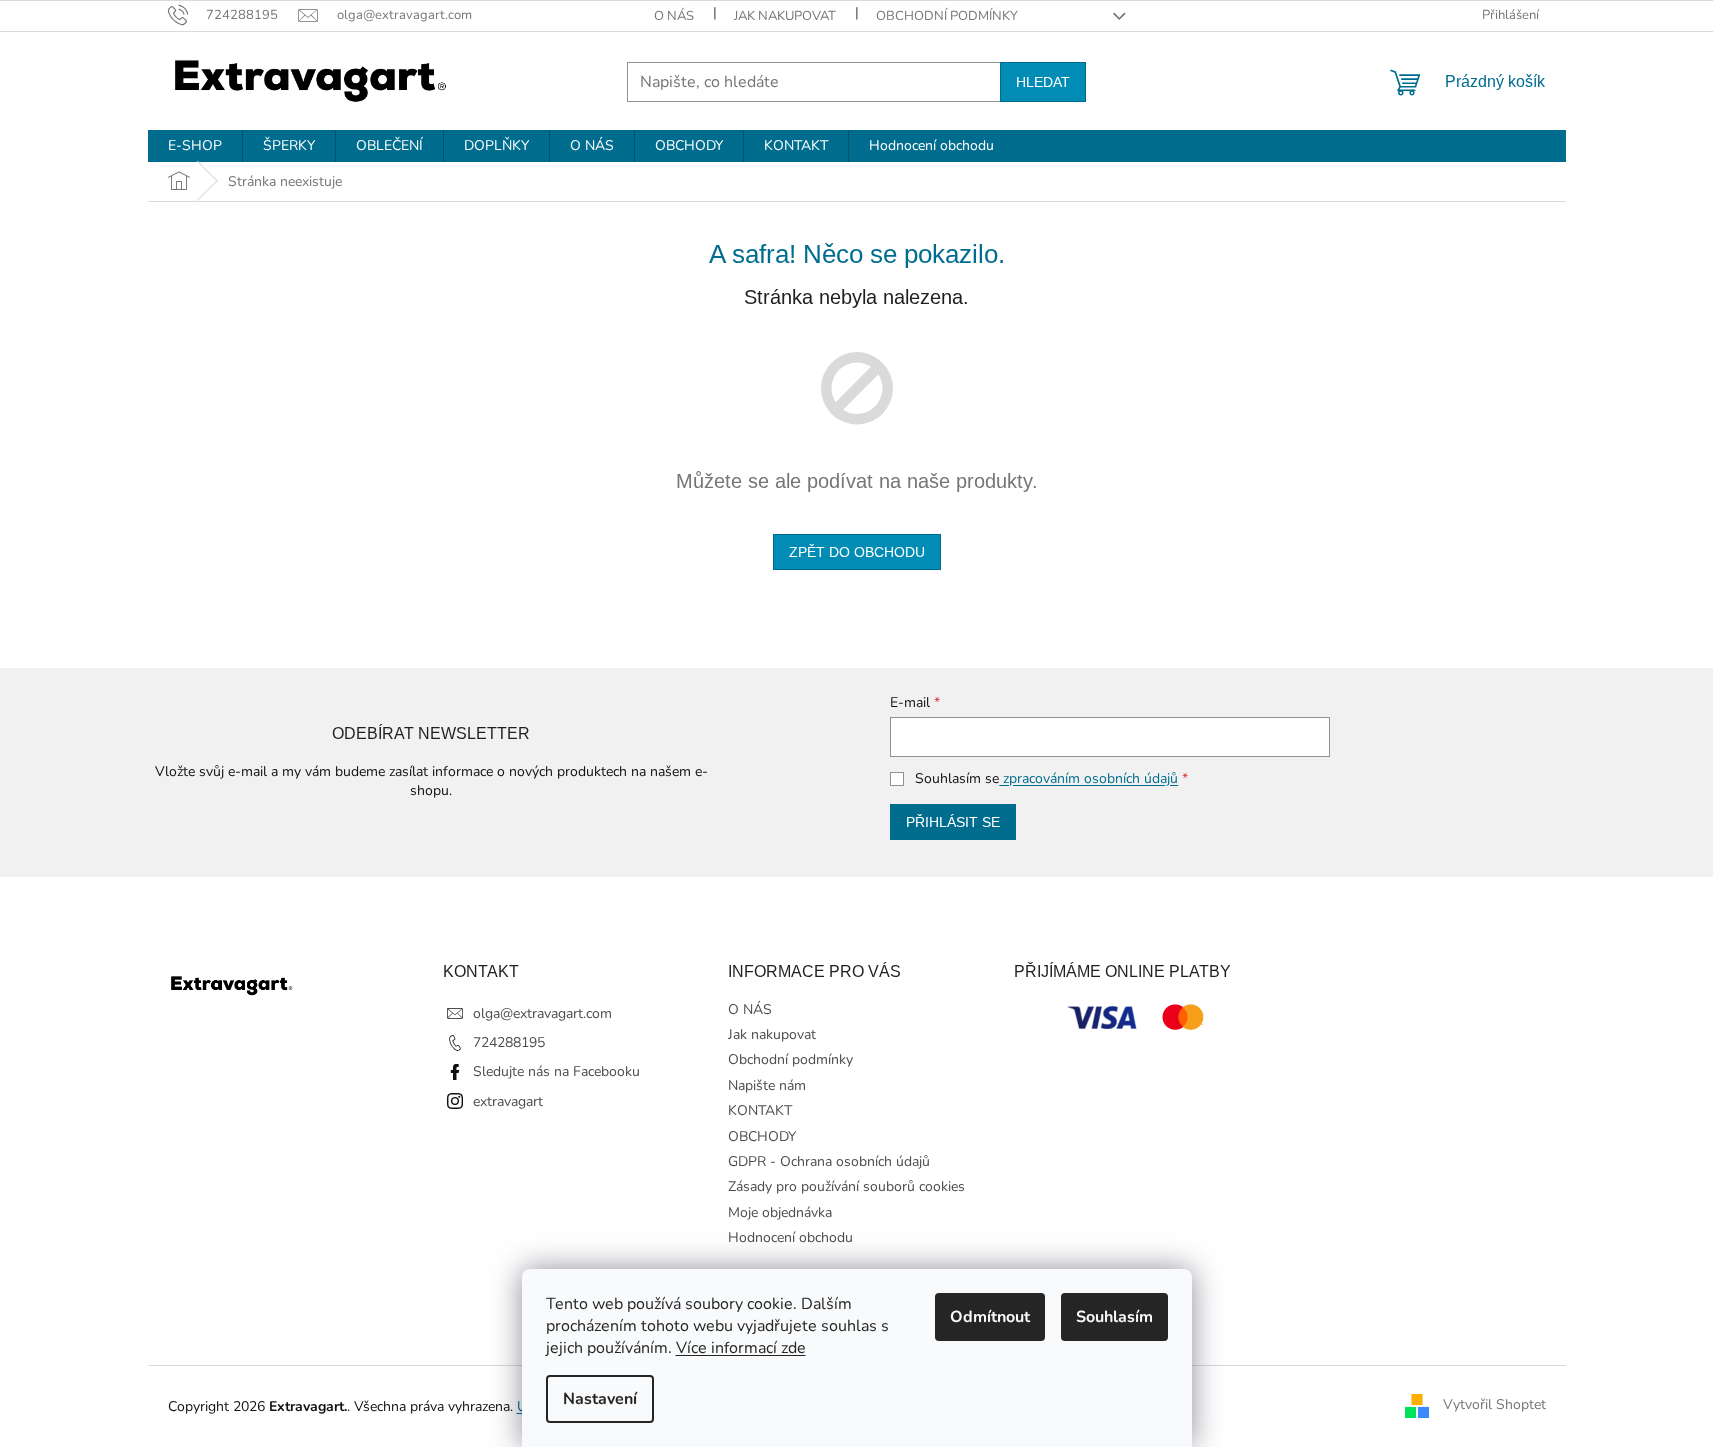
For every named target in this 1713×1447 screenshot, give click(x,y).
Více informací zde (741, 1348)
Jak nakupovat (785, 16)
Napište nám (767, 1085)
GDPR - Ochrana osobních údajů (829, 1161)
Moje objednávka (780, 1212)
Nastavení (600, 1399)
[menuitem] (195, 146)
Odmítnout (990, 1317)
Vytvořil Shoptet (1494, 1405)
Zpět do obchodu (857, 552)
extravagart (508, 1101)
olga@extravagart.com (542, 1013)
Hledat (1043, 82)
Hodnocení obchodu (790, 1237)
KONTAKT (760, 1110)
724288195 (509, 1042)
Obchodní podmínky (947, 16)
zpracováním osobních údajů (1088, 778)
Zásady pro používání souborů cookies (846, 1186)
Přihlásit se (953, 822)
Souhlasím (1114, 1317)
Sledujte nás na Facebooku (556, 1071)
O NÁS (674, 16)
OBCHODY (762, 1136)
